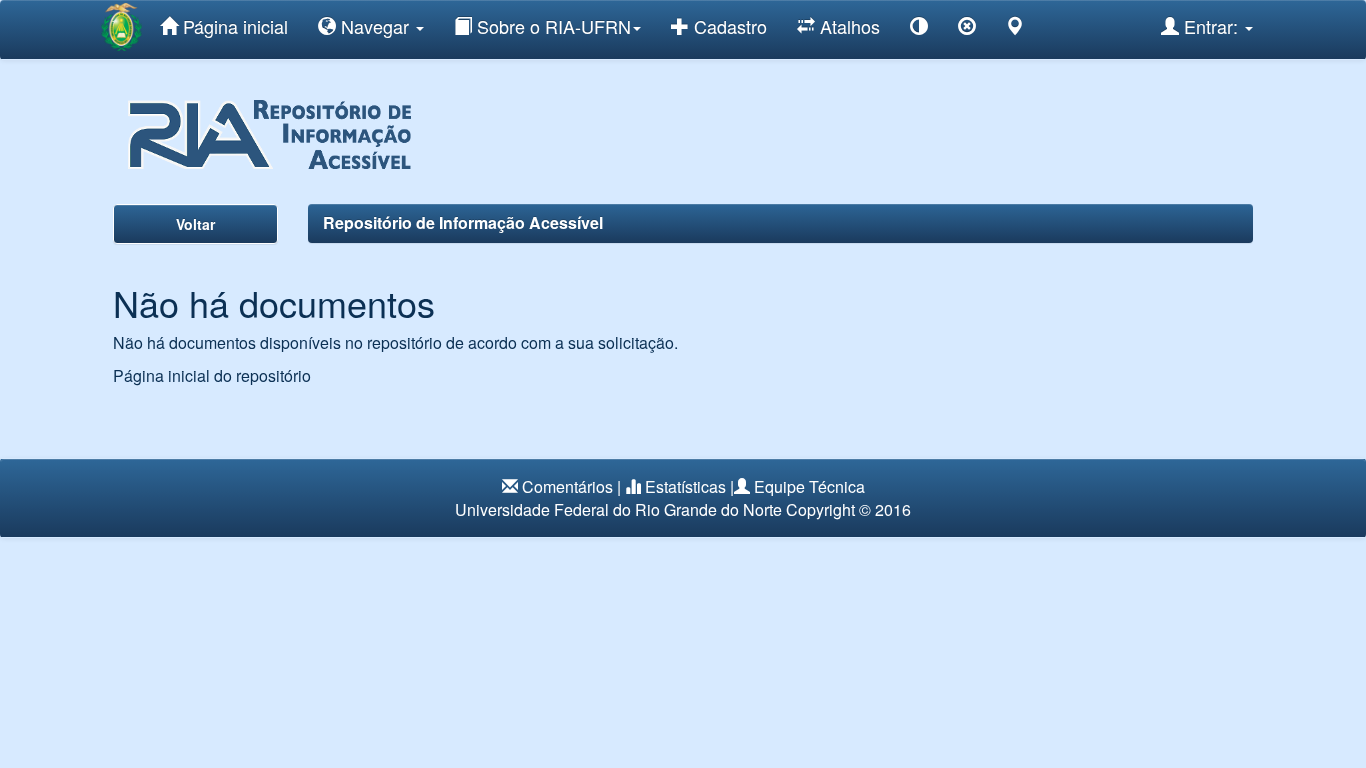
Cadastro (728, 26)
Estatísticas (685, 486)
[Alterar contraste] (919, 29)
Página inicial (233, 26)
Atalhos (847, 26)
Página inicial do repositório (212, 375)
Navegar (375, 26)
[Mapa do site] (1015, 29)
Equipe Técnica (809, 486)
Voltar (195, 224)
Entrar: (1211, 26)
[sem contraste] (967, 29)
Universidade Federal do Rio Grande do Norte (618, 509)
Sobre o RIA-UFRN (551, 26)
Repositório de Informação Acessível (463, 222)
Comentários (567, 486)
